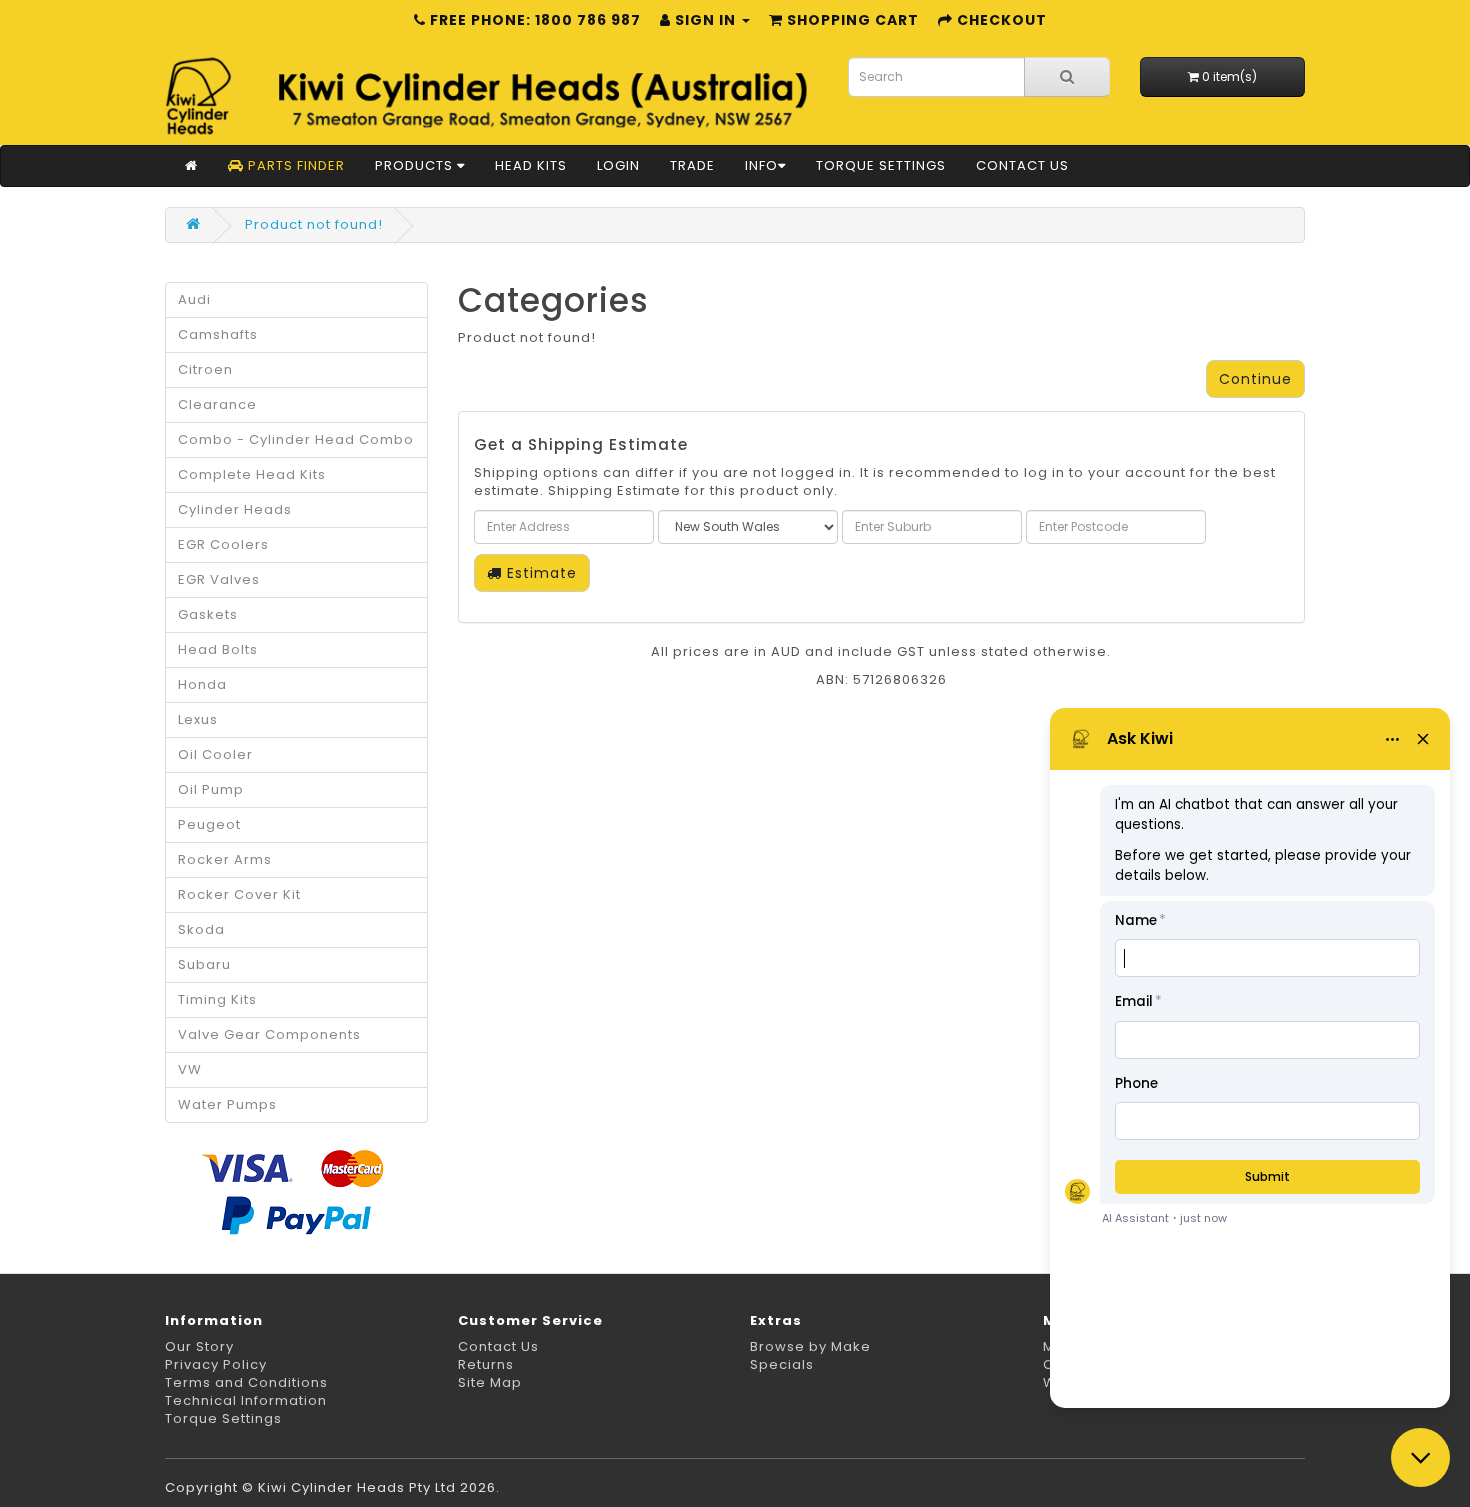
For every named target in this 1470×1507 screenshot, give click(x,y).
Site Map (490, 1382)
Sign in (705, 20)
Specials (782, 1364)
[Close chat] (1420, 1457)
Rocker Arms (225, 859)
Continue (1255, 379)
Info (761, 165)
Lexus (198, 719)
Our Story (199, 1346)
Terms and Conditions (246, 1382)
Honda (202, 684)
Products (416, 165)
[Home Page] (191, 166)
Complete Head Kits (252, 474)
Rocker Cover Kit (239, 894)
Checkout (1000, 20)
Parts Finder (294, 165)
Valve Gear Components (269, 1034)
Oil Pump (211, 789)
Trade (692, 165)
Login (618, 165)
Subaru (204, 964)
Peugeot (209, 824)
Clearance (217, 404)
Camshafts (218, 334)
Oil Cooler (215, 754)
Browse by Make (810, 1346)
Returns (486, 1364)
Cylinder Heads (235, 509)
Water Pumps (227, 1104)
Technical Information (246, 1400)
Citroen (205, 369)
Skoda (201, 929)
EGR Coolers (223, 544)
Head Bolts (218, 649)
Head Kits (531, 165)
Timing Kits (217, 999)
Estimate (539, 573)
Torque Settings (881, 165)
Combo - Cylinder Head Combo (296, 439)
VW (190, 1069)
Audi (194, 299)
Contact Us (1022, 165)
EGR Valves (219, 579)
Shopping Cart (851, 20)
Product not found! (314, 224)
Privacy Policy (216, 1364)
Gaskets (208, 614)
